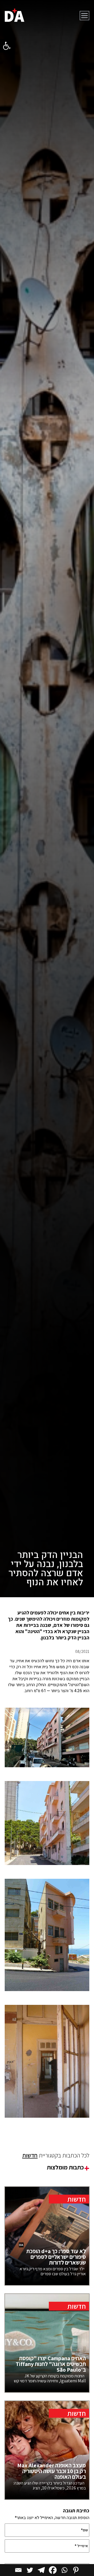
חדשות (30, 2155)
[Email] (18, 2570)
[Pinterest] (76, 2570)
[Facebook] (53, 2570)
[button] (7, 46)
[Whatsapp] (64, 2570)
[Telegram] (41, 2570)
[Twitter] (30, 2570)
